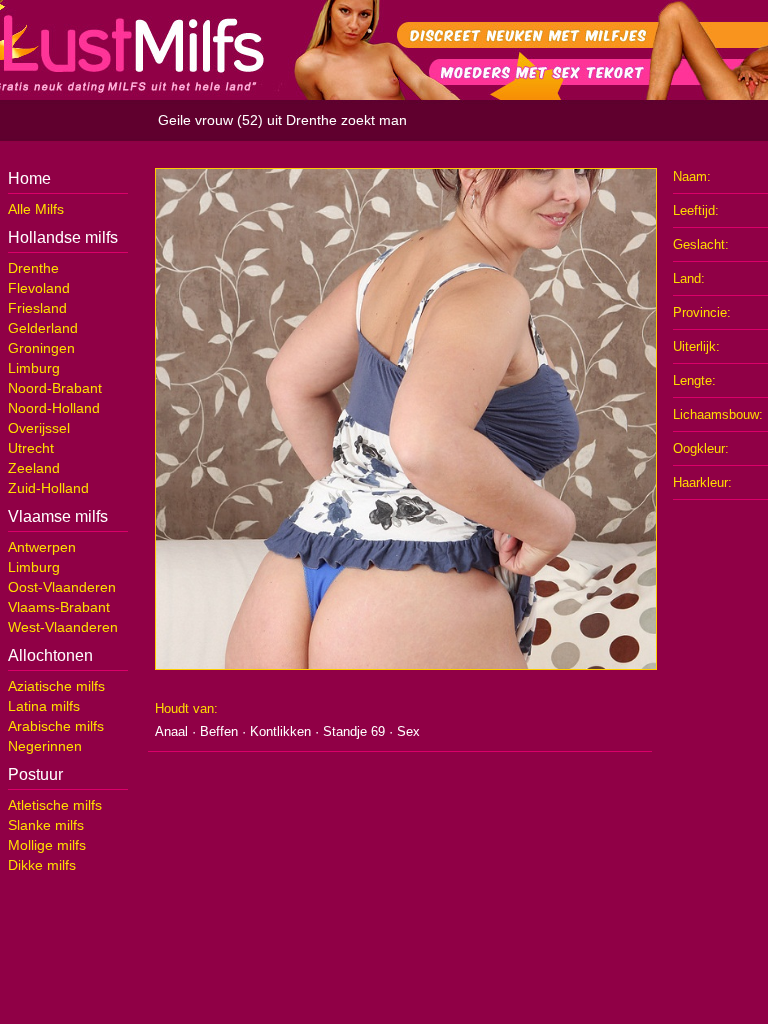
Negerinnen (45, 746)
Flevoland (39, 288)
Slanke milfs (46, 825)
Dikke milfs (42, 865)
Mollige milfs (47, 845)
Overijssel (39, 428)
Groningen (41, 348)
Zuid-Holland (48, 488)
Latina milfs (44, 706)
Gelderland (43, 328)
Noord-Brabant (55, 388)
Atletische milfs (55, 805)
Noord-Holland (54, 408)
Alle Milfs (36, 209)
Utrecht (31, 448)
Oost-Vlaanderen (62, 587)
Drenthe (33, 268)
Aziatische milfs (56, 686)
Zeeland (34, 468)
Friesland (37, 308)
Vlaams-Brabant (59, 607)
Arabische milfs (56, 726)
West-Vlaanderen (63, 627)
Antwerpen (42, 547)
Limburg (34, 368)
